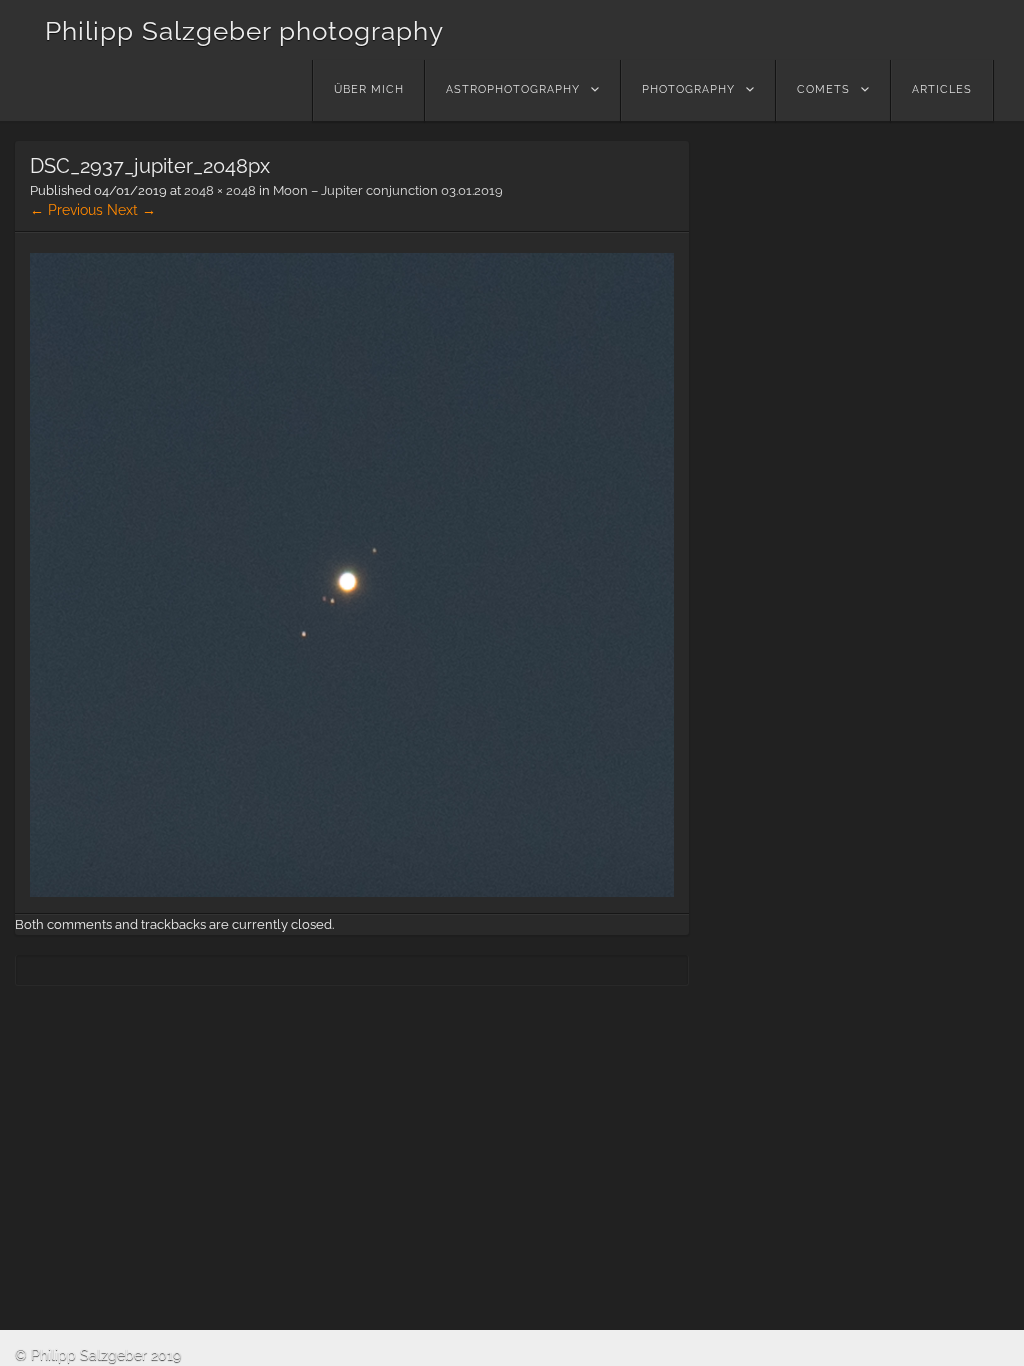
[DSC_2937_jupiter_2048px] (352, 892)
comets (823, 89)
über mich (369, 89)
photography (688, 89)
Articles (942, 89)
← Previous (66, 210)
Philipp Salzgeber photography (244, 31)
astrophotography (513, 89)
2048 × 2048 (220, 190)
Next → (131, 210)
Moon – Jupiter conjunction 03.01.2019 (388, 190)
